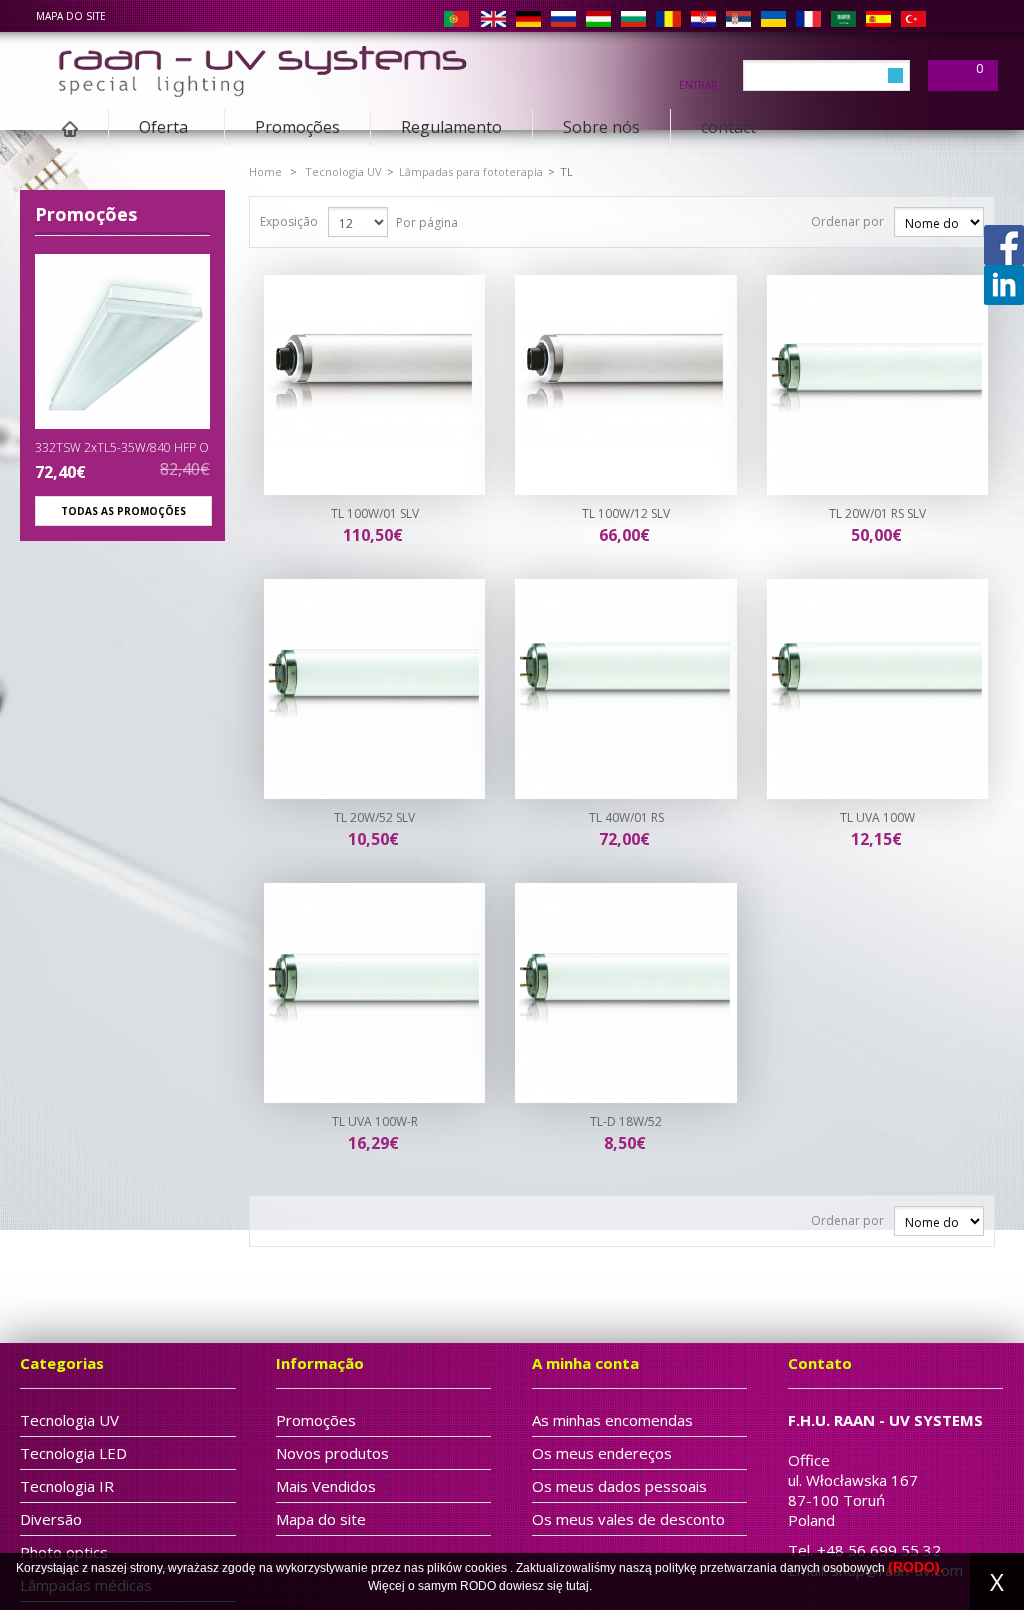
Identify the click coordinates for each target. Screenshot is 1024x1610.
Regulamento (451, 127)
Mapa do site (321, 1519)
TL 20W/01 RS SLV (877, 513)
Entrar (698, 84)
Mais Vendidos (326, 1486)
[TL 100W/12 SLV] (626, 385)
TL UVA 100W (877, 817)
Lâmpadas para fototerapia (471, 171)
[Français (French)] (808, 18)
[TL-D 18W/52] (626, 993)
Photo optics (64, 1552)
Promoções (297, 127)
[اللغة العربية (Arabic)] (843, 18)
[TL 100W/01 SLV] (375, 385)
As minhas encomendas (612, 1420)
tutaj (577, 1586)
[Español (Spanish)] (878, 18)
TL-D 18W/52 (626, 1121)
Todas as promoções (123, 511)
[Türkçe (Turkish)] (913, 18)
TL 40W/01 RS (626, 817)
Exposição (289, 221)
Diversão (51, 1519)
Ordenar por (847, 221)
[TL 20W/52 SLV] (375, 689)
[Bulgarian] (633, 18)
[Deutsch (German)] (528, 18)
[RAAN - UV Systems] (261, 66)
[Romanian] (668, 18)
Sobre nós (601, 127)
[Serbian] (738, 18)
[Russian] (563, 18)
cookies (486, 1568)
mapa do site (71, 16)
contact (728, 127)
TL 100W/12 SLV (626, 513)
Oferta (148, 131)
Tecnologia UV (343, 171)
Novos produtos (332, 1453)
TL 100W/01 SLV (375, 513)
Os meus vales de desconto (628, 1519)
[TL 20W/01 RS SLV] (878, 385)
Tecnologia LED (73, 1453)
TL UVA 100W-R (375, 1121)
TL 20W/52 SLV (374, 817)
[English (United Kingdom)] (493, 18)
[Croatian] (703, 18)
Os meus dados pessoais (619, 1486)
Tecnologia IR (67, 1486)
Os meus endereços (602, 1453)
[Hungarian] (598, 18)
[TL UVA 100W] (878, 689)
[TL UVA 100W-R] (375, 993)
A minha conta (585, 1363)
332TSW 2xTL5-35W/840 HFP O (122, 447)
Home (265, 171)
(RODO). (916, 1567)
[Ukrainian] (773, 18)
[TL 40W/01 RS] (626, 689)
